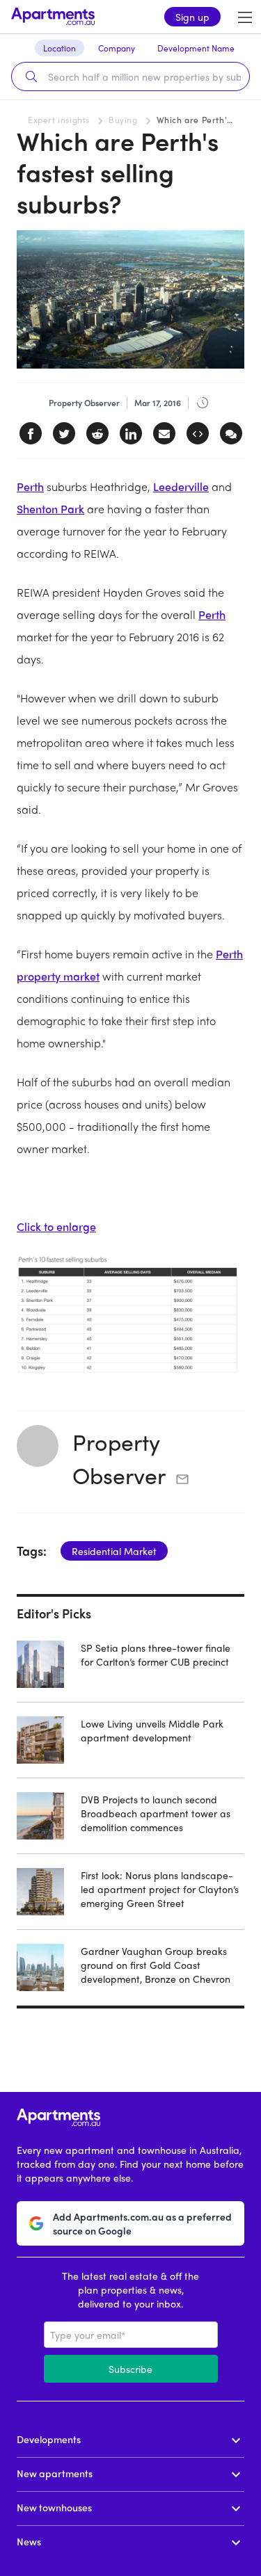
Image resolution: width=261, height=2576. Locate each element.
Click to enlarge (56, 1226)
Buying (123, 120)
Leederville (181, 486)
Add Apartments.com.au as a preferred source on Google (142, 2223)
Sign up (192, 17)
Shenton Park (50, 509)
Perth (30, 486)
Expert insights (59, 120)
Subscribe (130, 2369)
